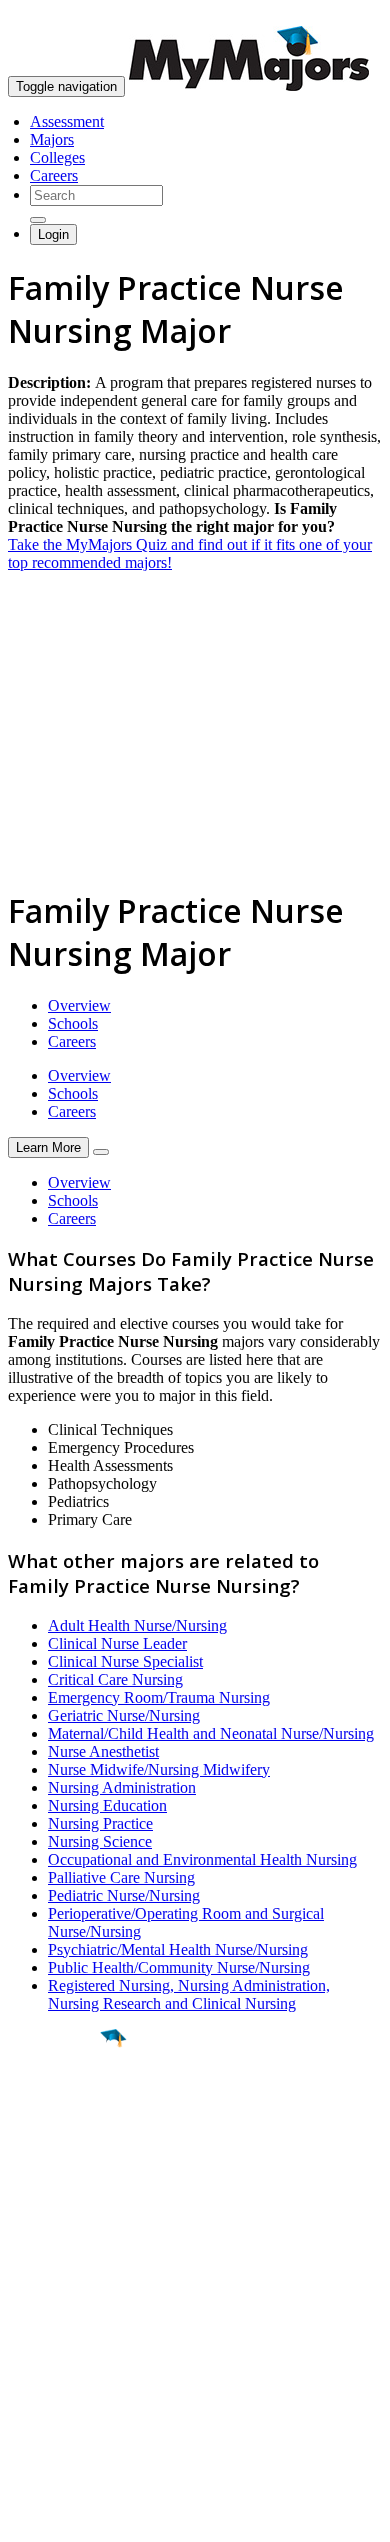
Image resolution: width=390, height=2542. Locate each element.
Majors (52, 139)
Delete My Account (70, 2379)
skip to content (341, 15)
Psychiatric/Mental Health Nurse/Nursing (178, 1949)
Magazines (42, 2361)
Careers (54, 175)
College (61, 2149)
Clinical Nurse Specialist (125, 1661)
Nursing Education (107, 1805)
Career (59, 2193)
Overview (79, 1005)
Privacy (82, 2516)
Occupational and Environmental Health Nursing (202, 1859)
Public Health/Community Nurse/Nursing (179, 1967)
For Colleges (48, 2343)
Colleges (57, 157)
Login (53, 234)
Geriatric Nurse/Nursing (124, 1715)
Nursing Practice (100, 1823)
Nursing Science (100, 1841)
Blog (23, 2397)
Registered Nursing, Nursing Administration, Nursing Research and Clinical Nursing (189, 1994)
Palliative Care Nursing (121, 1877)
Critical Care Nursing (115, 1679)
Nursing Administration (122, 1787)
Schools (73, 1023)
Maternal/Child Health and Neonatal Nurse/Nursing (211, 1733)
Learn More (48, 1147)
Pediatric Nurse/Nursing (124, 1895)
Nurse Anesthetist (103, 1751)
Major (55, 2106)
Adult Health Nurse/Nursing (137, 1625)
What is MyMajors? (70, 2307)
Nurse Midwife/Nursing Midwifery (159, 1769)
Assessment (67, 121)
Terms (27, 2516)
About (32, 2267)
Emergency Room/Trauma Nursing (159, 1697)
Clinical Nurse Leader (117, 1643)
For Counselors (56, 2325)
